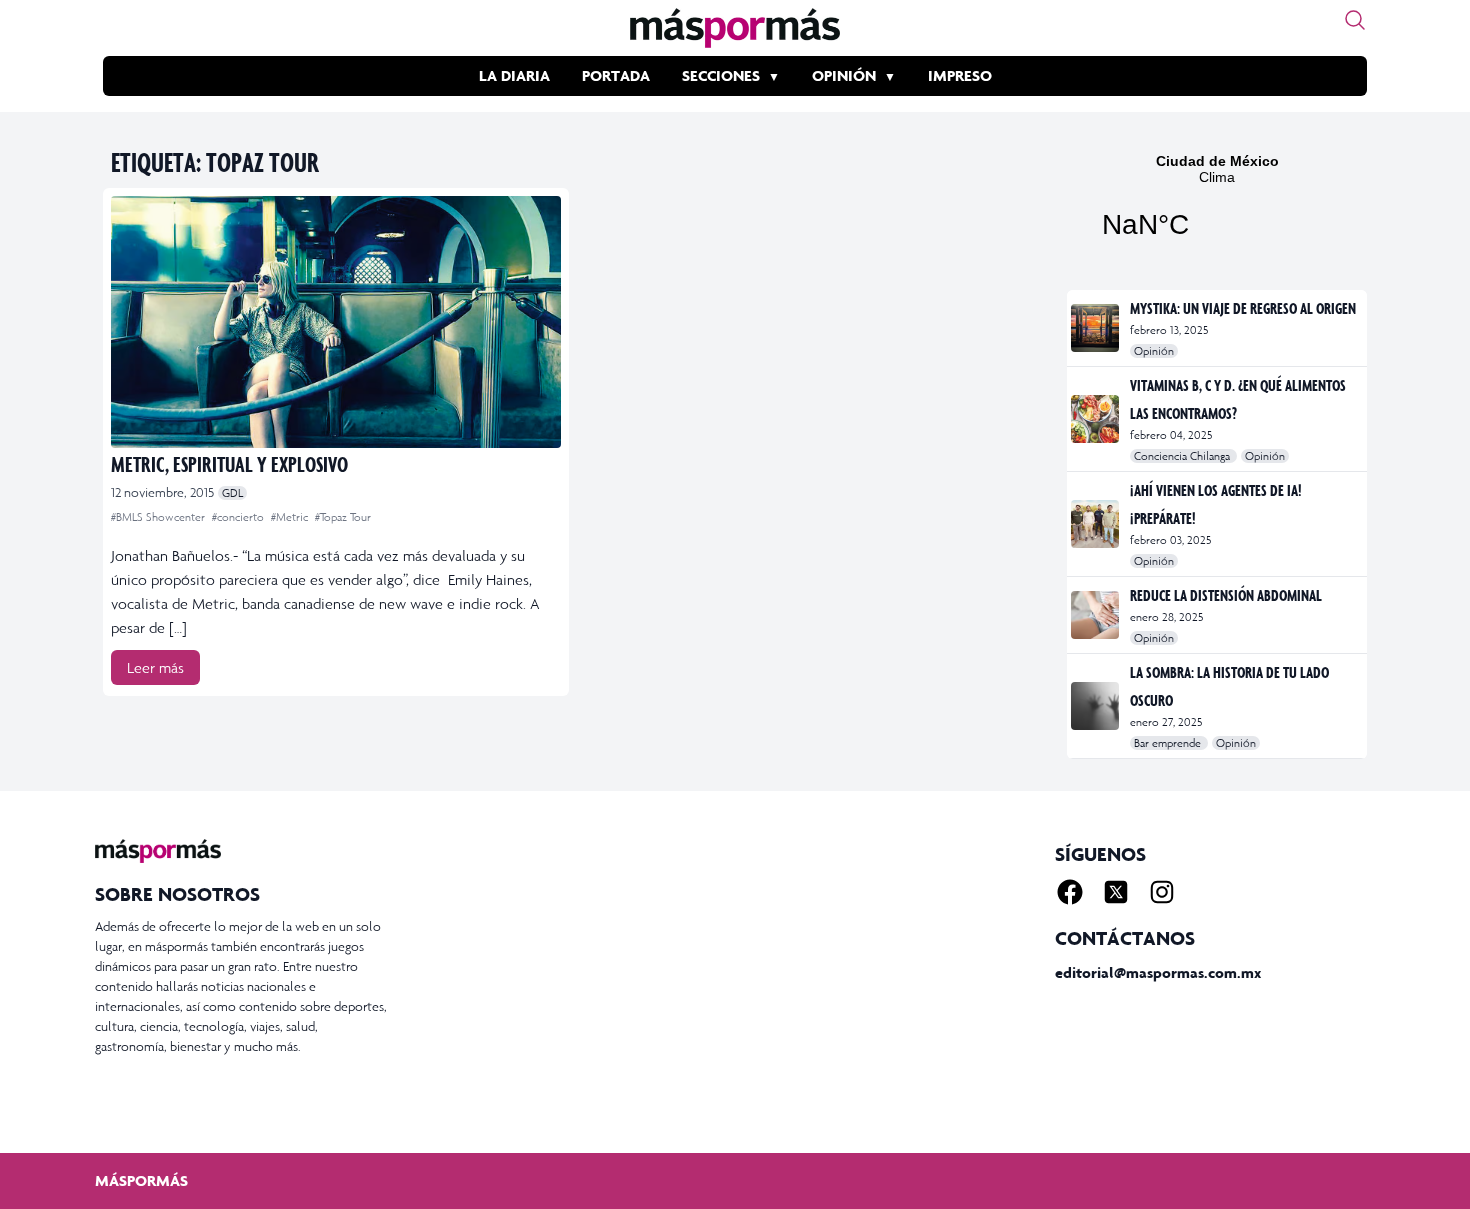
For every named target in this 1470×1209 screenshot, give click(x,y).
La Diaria (514, 75)
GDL (232, 493)
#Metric (291, 517)
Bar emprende (1169, 743)
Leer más (155, 667)
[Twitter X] (1116, 892)
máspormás (141, 1180)
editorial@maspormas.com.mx (1158, 972)
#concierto (239, 517)
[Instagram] (1162, 892)
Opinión (844, 75)
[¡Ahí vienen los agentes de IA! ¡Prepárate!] (1096, 524)
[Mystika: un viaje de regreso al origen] (1096, 328)
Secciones (721, 75)
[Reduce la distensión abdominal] (1096, 615)
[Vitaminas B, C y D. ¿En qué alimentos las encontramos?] (1096, 419)
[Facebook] (1070, 892)
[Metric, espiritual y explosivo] (336, 322)
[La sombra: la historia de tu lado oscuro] (1096, 706)
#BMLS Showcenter (159, 517)
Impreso (960, 75)
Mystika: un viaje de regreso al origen (1243, 308)
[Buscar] (1355, 20)
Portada (616, 75)
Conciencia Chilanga (1183, 456)
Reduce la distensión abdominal (1226, 595)
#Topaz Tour (343, 517)
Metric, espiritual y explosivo (229, 463)
